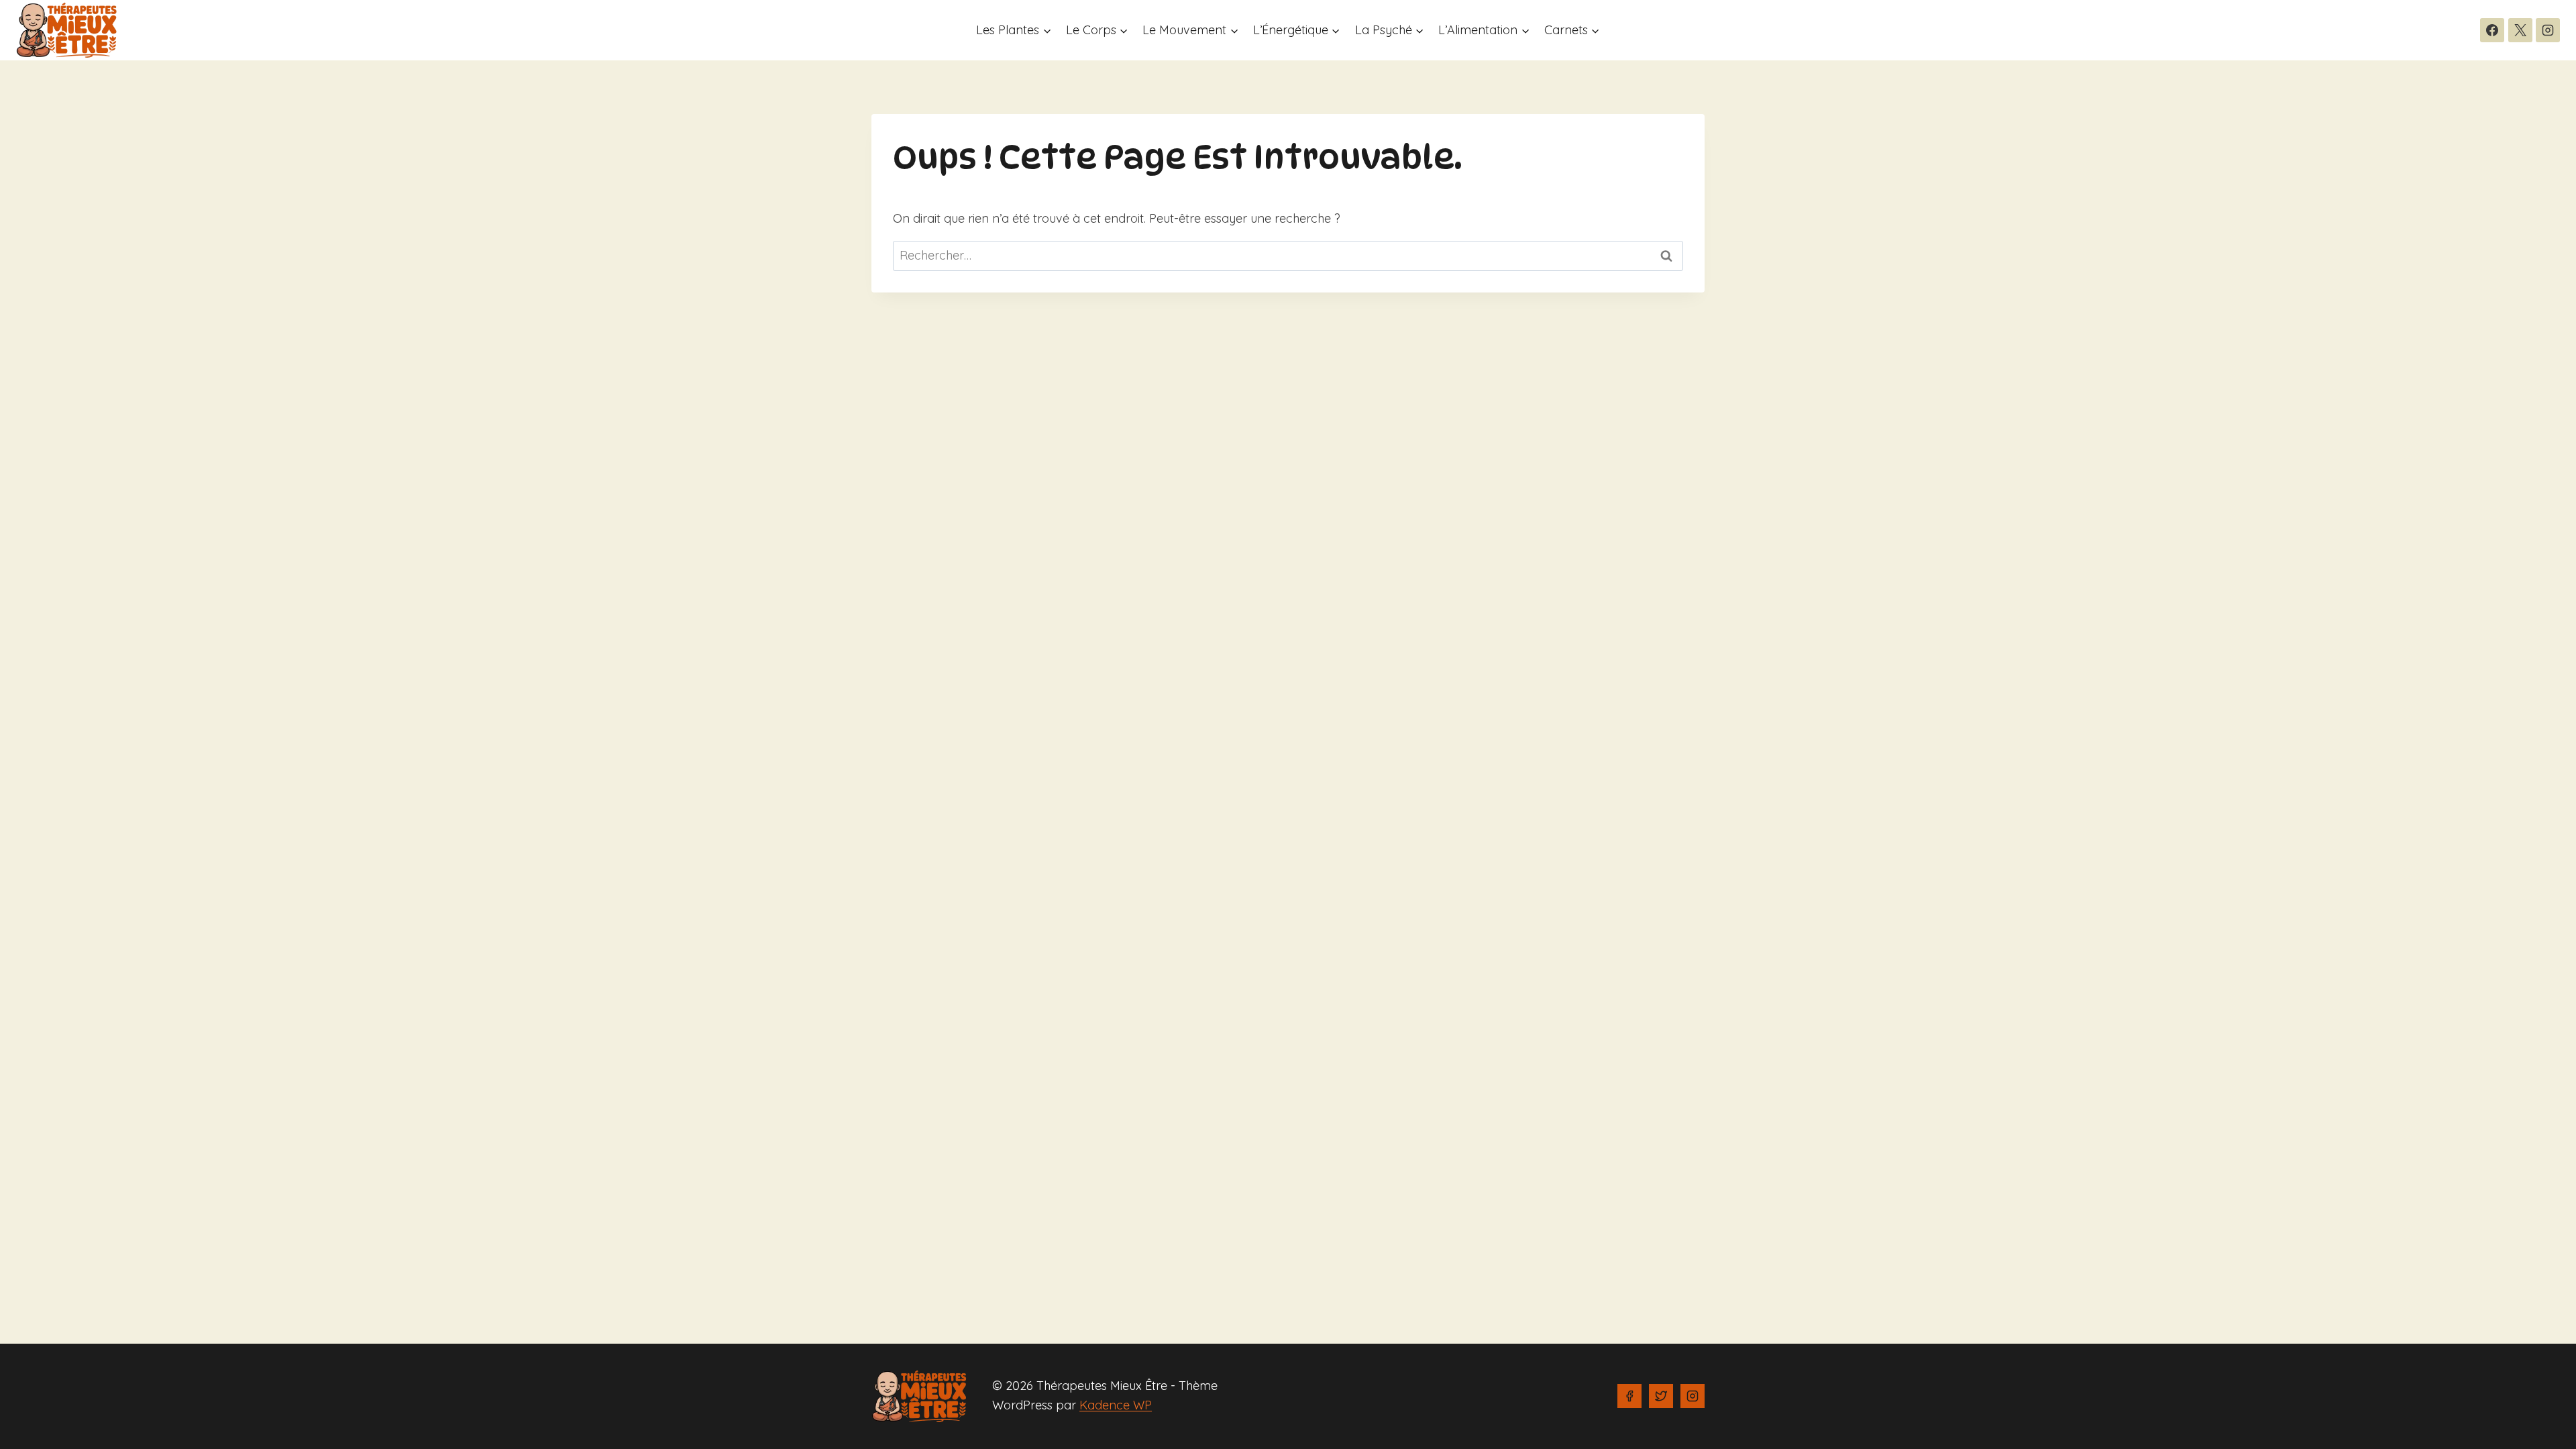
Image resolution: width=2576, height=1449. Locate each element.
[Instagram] (2548, 30)
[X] (2520, 30)
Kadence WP (1116, 1405)
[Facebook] (2492, 30)
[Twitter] (1661, 1396)
